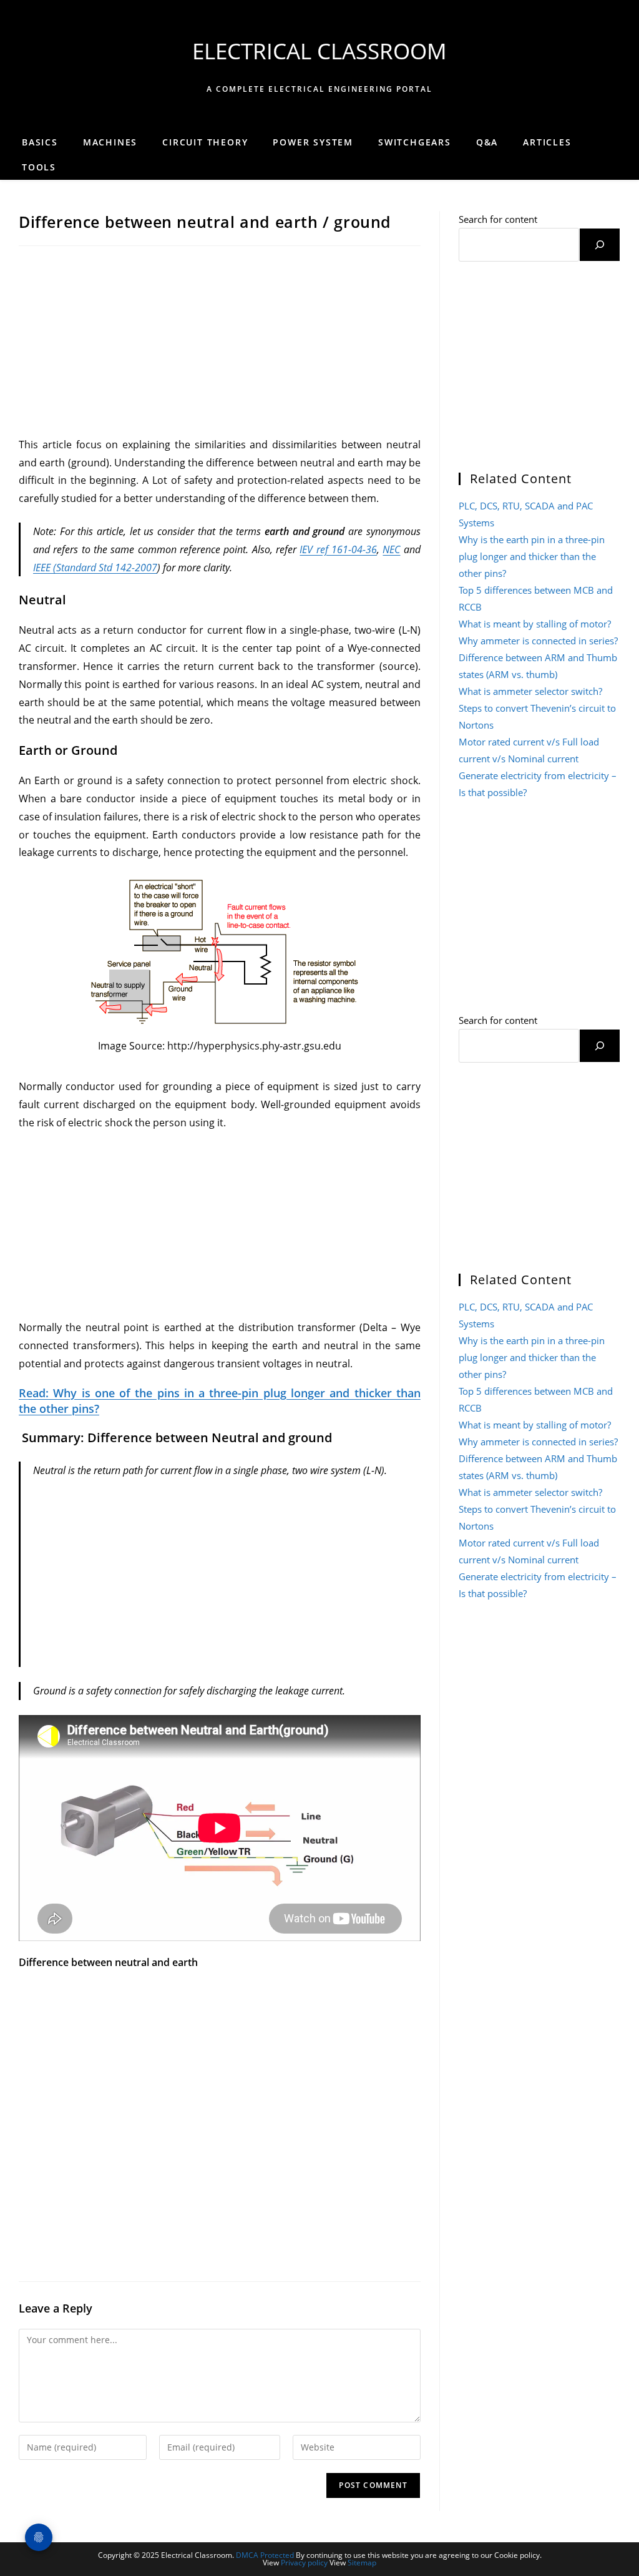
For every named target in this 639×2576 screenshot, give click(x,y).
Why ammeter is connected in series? (538, 641)
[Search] (600, 245)
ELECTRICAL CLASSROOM (319, 51)
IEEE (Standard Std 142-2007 (95, 568)
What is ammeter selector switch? (530, 691)
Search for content (498, 219)
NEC (391, 549)
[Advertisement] (220, 343)
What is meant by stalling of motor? (535, 624)
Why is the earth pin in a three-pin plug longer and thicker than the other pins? (532, 556)
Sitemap (362, 2563)
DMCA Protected (265, 2555)
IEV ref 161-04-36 (338, 549)
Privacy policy (304, 2563)
